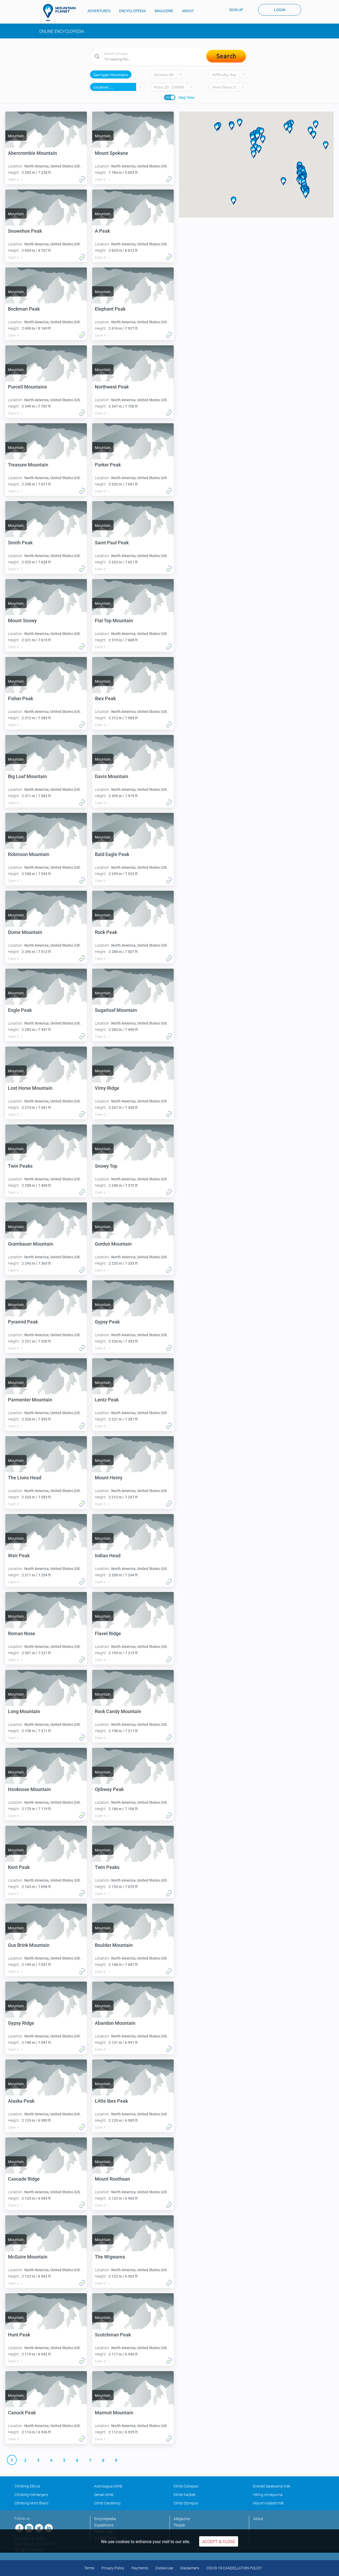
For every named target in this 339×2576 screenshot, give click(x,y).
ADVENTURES (99, 11)
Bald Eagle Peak (112, 854)
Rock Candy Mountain (118, 1711)
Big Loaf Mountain (27, 776)
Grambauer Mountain (31, 1244)
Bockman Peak (24, 309)
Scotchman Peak (113, 2335)
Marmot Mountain (114, 2413)
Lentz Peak (107, 1400)
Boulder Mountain (114, 1945)
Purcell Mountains (27, 387)
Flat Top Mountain (114, 621)
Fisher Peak (21, 698)
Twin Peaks (20, 1166)
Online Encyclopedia (62, 31)
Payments (140, 2568)
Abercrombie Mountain (32, 153)
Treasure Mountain (28, 465)
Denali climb (104, 2495)
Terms (89, 2568)
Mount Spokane (111, 153)
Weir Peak (19, 1556)
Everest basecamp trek (272, 2486)
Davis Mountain (111, 776)
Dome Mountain (25, 932)
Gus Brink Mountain (29, 1945)
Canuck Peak (22, 2413)
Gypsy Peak (107, 1322)
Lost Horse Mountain (30, 1088)
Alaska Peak (21, 2101)
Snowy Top (106, 1166)
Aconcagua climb (108, 2486)
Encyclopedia (105, 2519)
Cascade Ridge (24, 2179)
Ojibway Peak (109, 1789)
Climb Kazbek (185, 2495)
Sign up (236, 10)
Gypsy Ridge (21, 2023)
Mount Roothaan (112, 2179)
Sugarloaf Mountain (116, 1010)
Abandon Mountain (115, 2023)
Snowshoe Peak (25, 231)
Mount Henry (109, 1478)
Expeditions (104, 2525)
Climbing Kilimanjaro (31, 2495)
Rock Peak (106, 932)
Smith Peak (20, 543)
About (258, 2519)
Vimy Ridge (107, 1088)
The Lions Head (25, 1478)
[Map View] (170, 97)
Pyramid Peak (23, 1322)
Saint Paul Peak (112, 543)
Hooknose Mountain (29, 1789)
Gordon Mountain (113, 1244)
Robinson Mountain (29, 854)
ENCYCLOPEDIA (133, 11)
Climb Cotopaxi (186, 2486)
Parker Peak (108, 465)
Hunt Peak (19, 2335)
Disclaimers (190, 2568)
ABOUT (188, 11)
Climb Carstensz (107, 2503)
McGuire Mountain (28, 2257)
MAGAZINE (164, 11)
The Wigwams (110, 2257)
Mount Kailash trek (268, 2503)
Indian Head (108, 1556)
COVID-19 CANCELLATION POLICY (234, 2568)
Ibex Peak (105, 698)
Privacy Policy (113, 2568)
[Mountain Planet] (62, 12)
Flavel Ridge (108, 1633)
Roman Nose (22, 1633)
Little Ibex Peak (111, 2101)
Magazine (182, 2519)
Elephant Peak (110, 309)
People (179, 2525)
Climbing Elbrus (27, 2486)
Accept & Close (219, 2542)
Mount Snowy (22, 621)
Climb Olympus (186, 2503)
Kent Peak (19, 1867)
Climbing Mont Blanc (32, 2503)
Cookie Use (164, 2568)
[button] (217, 127)
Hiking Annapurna (268, 2495)
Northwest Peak (112, 387)
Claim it (13, 180)
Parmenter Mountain (30, 1400)
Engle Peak (20, 1010)
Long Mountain (24, 1711)
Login (280, 10)
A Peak (102, 231)
